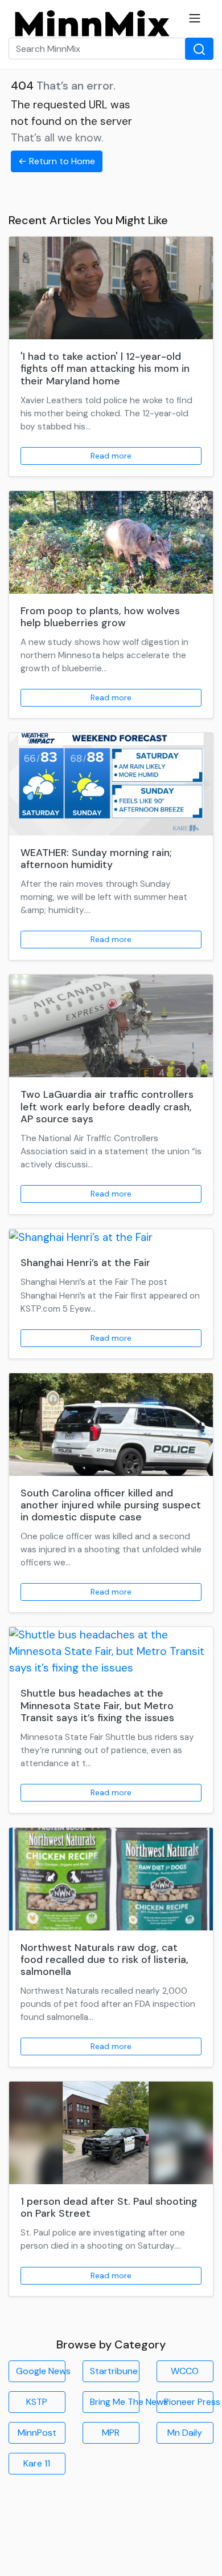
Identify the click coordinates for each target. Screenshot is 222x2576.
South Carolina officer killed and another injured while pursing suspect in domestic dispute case (111, 1505)
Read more (111, 456)
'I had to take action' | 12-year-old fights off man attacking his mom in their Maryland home (105, 368)
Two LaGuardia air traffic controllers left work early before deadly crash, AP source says (107, 1106)
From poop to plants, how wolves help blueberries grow (100, 617)
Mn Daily (185, 2433)
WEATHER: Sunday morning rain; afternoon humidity (96, 859)
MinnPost (37, 2433)
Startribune (114, 2371)
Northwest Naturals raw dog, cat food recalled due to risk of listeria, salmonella (104, 1960)
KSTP (37, 2402)
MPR (111, 2433)
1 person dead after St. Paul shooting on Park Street (109, 2207)
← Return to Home (57, 161)
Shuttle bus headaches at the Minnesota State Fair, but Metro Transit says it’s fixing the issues (97, 1705)
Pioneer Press (189, 2402)
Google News (41, 2371)
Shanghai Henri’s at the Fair (85, 1263)
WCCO (185, 2371)
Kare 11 (37, 2463)
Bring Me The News (115, 2402)
